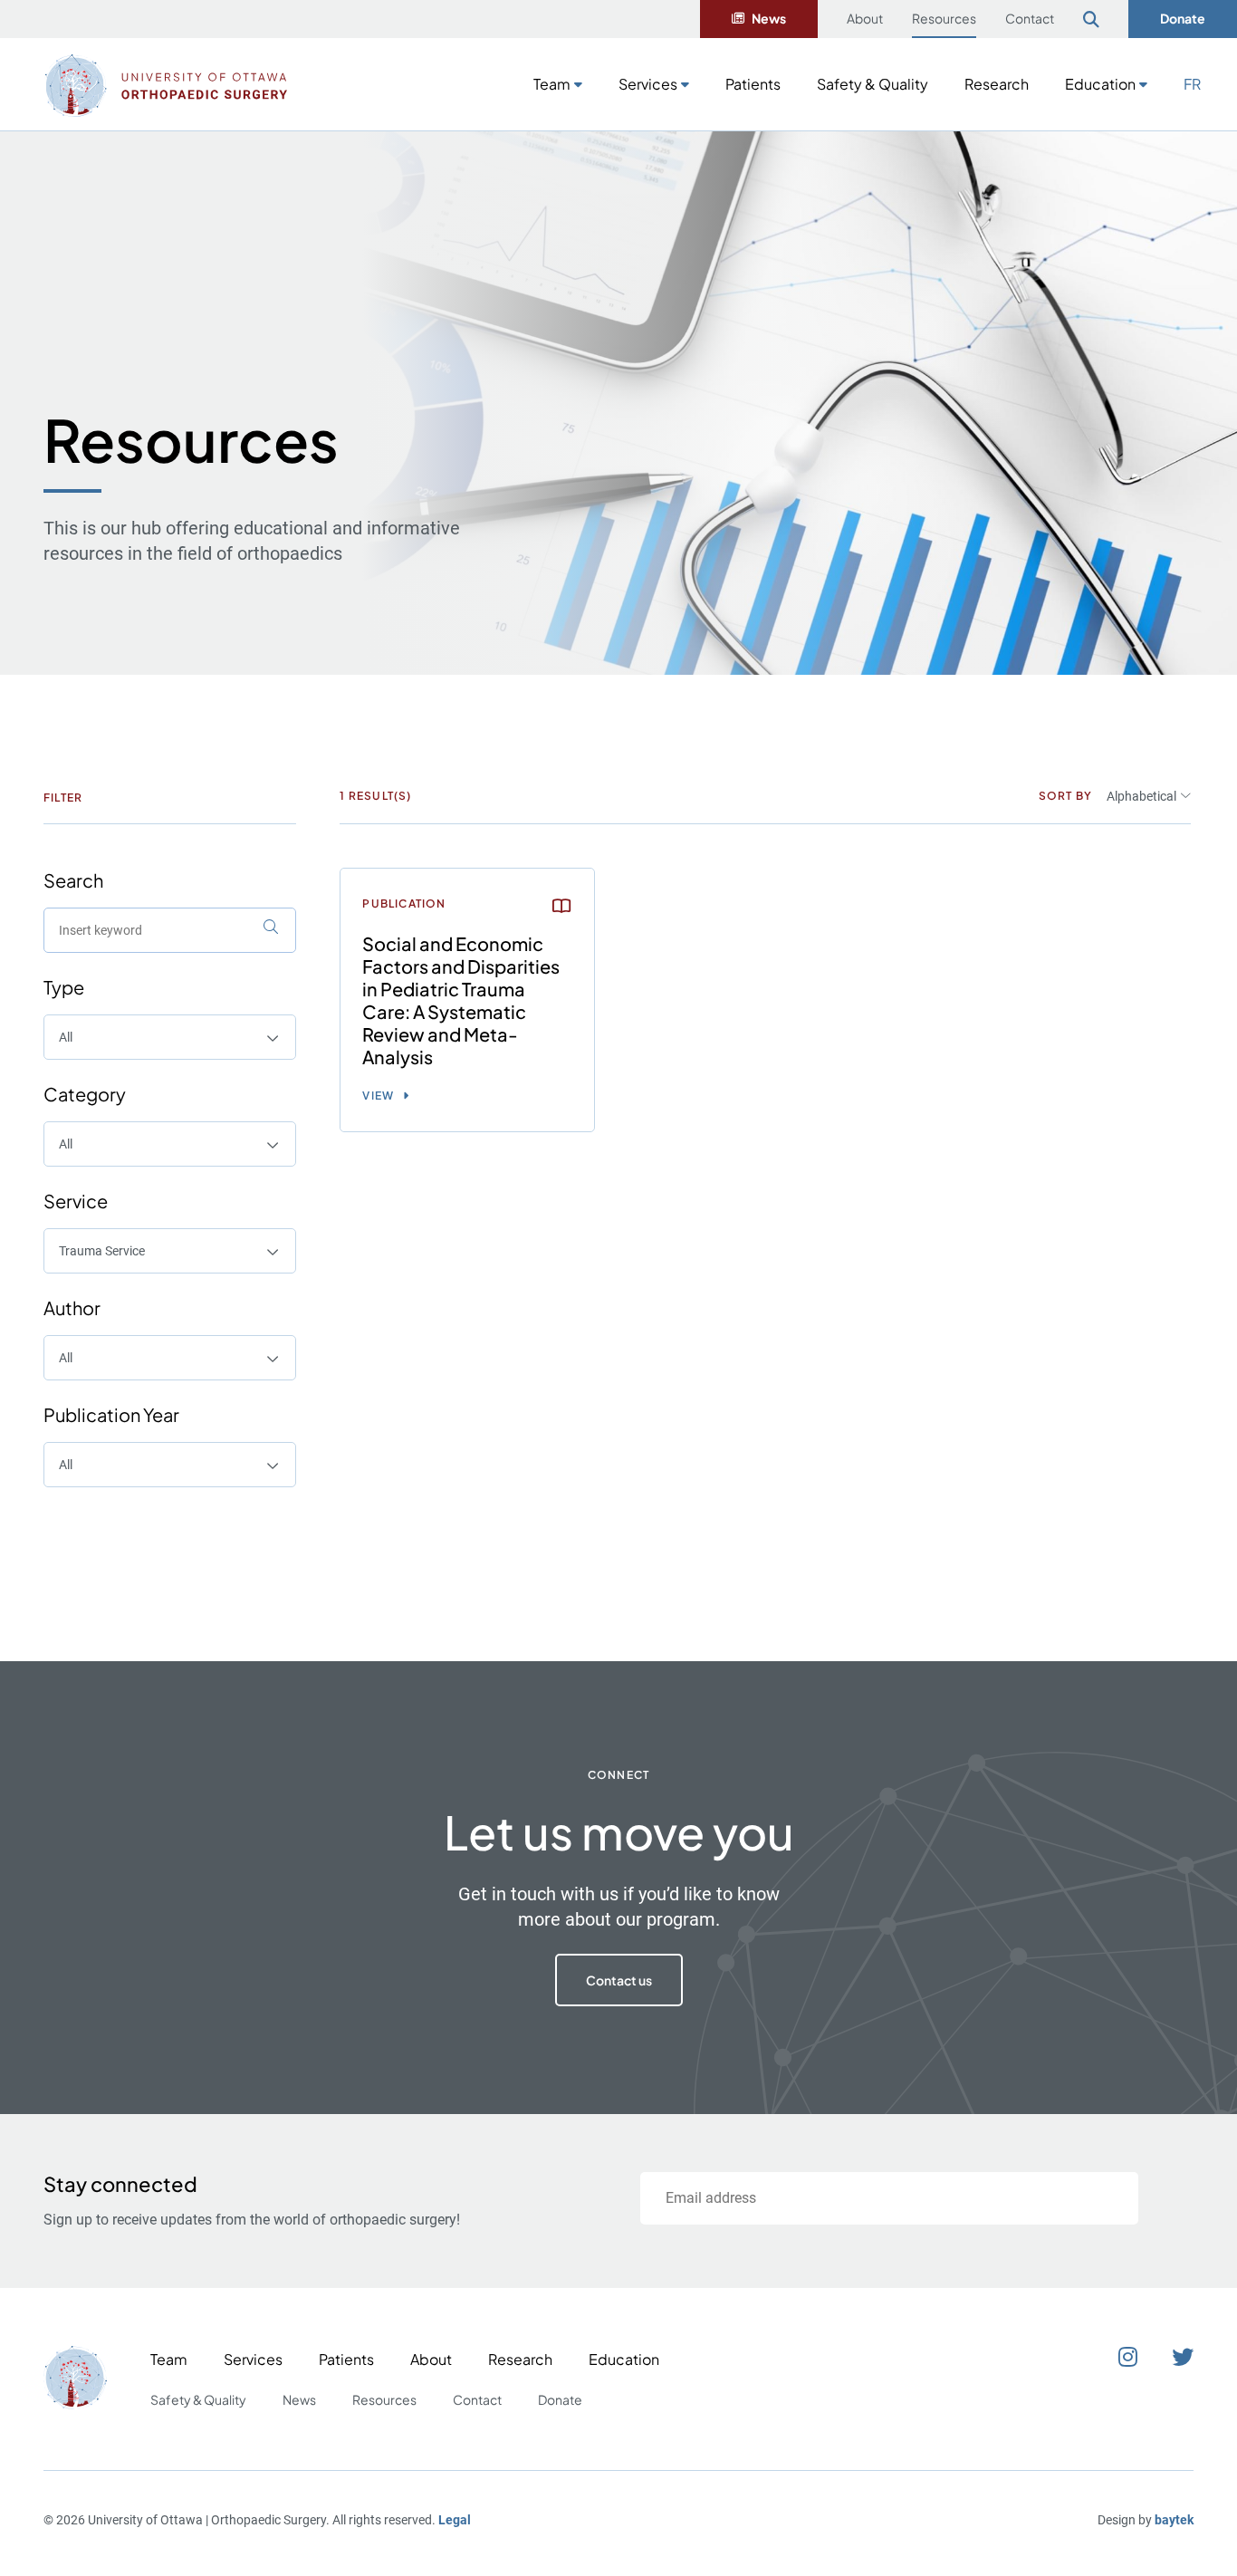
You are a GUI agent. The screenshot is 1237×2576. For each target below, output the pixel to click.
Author (72, 1307)
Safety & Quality (873, 84)
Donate (1183, 18)
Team (552, 84)
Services (648, 84)
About (865, 18)
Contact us (619, 1980)
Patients (753, 84)
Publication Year (111, 1414)
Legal (455, 2520)
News (769, 18)
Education (1100, 84)
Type (64, 987)
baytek (1174, 2520)
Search (73, 880)
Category (85, 1094)
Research (997, 84)
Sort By (1065, 796)
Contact (1030, 18)
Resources (944, 18)
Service (76, 1201)
